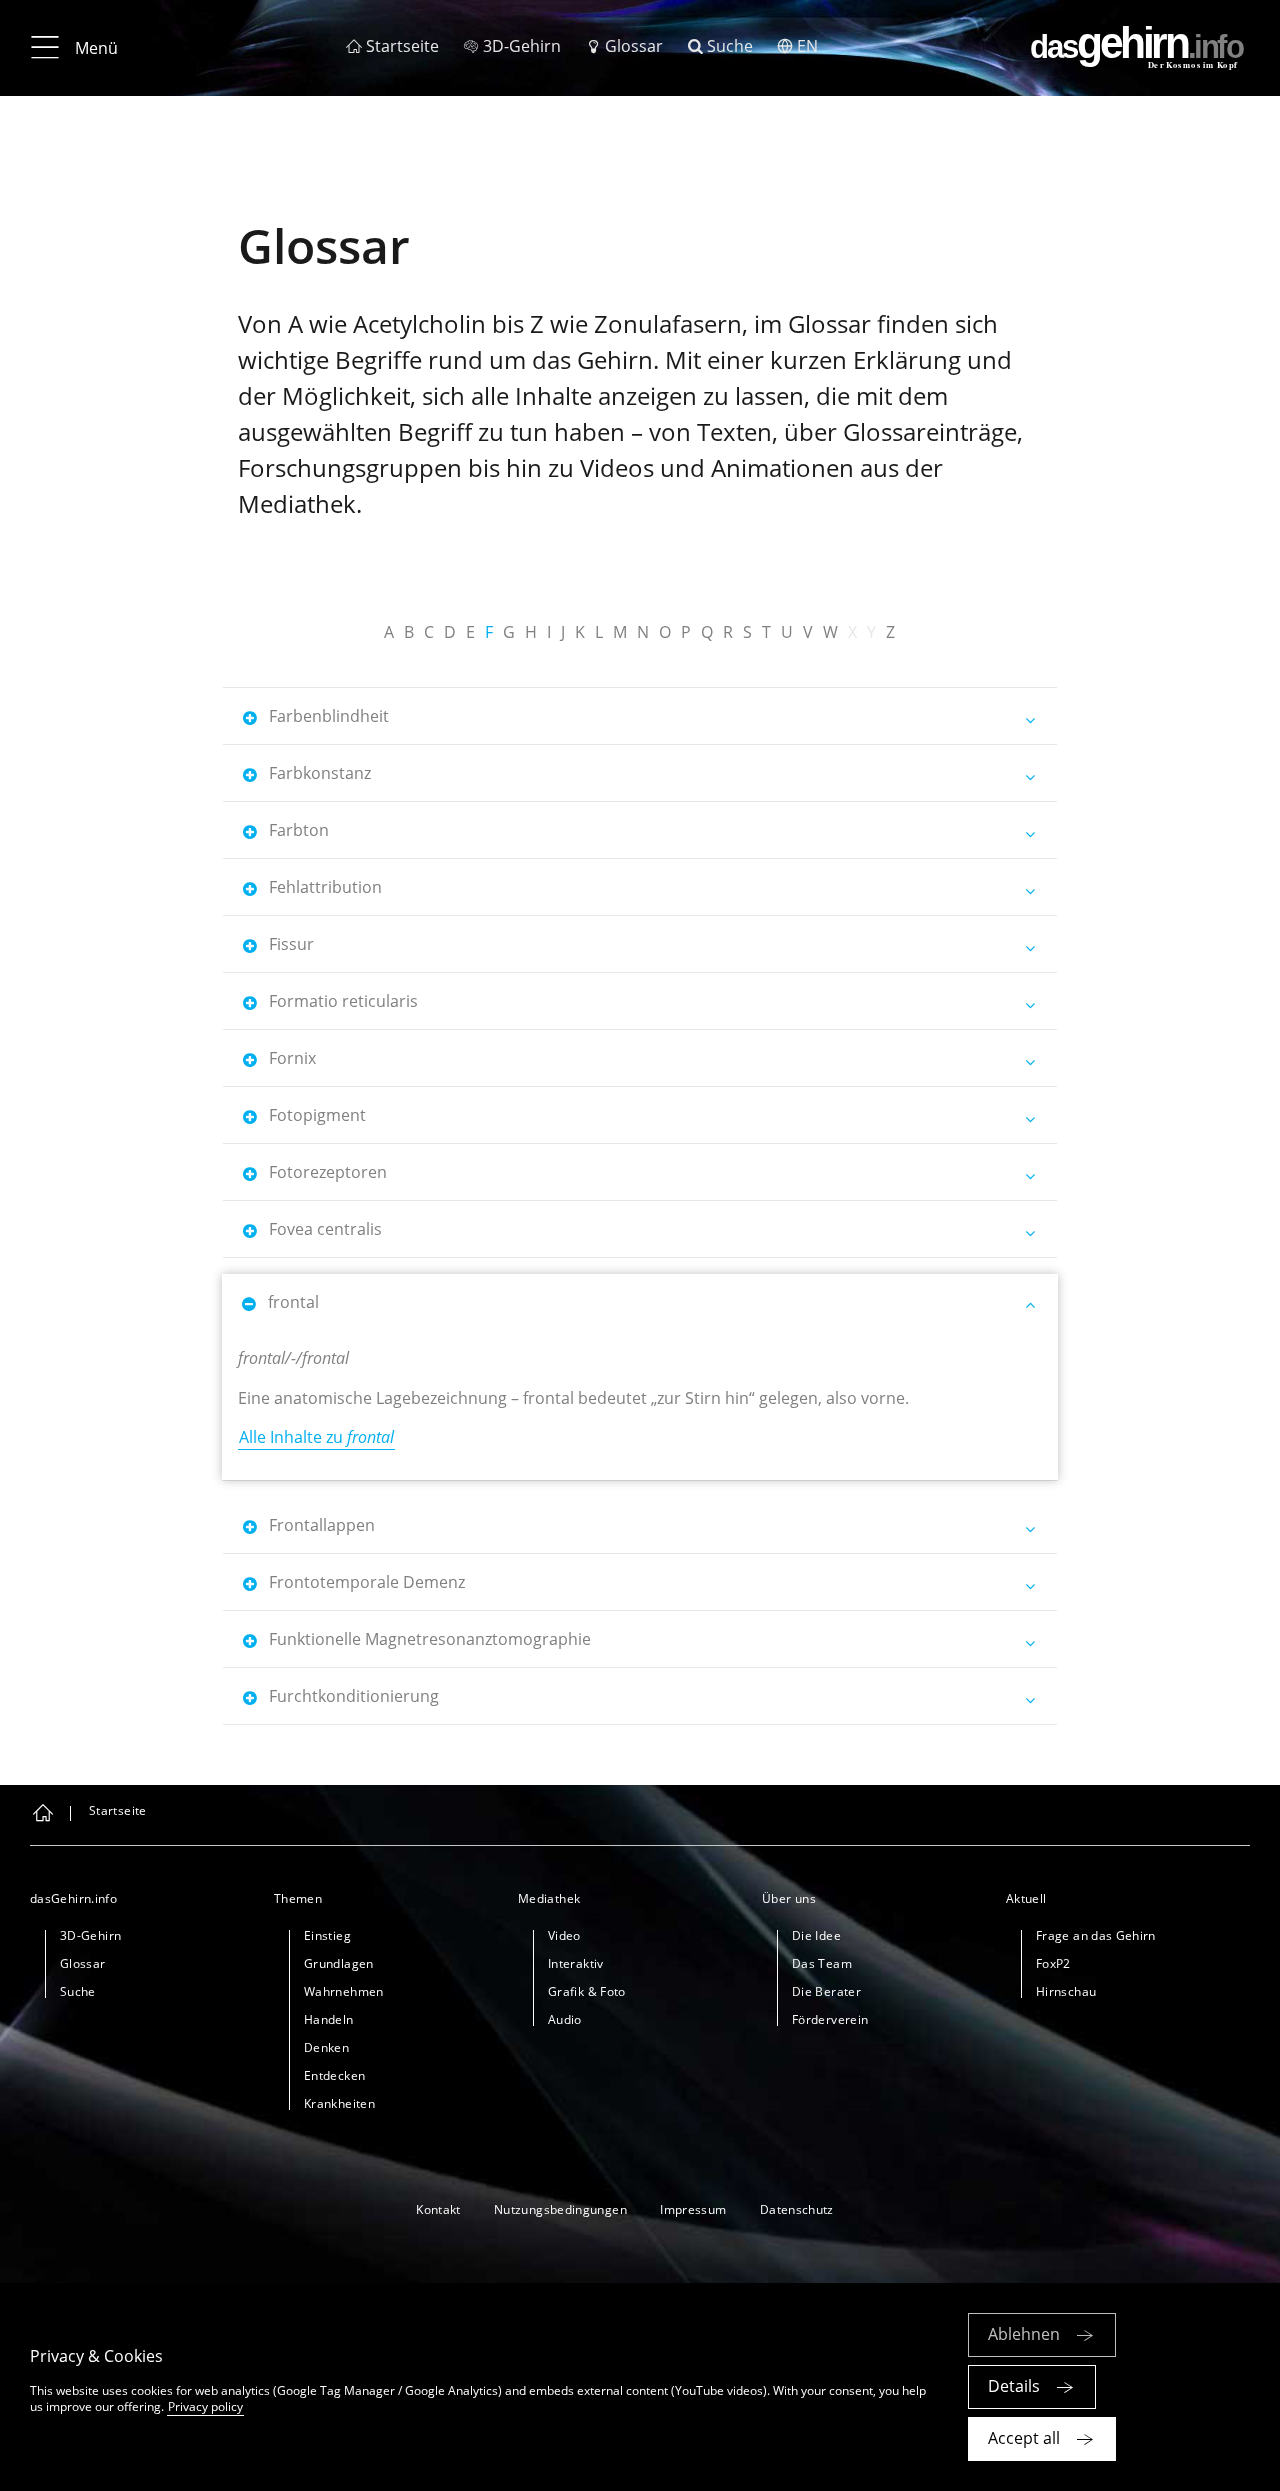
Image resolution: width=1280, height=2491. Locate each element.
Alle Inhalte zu (316, 1437)
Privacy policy (205, 2406)
